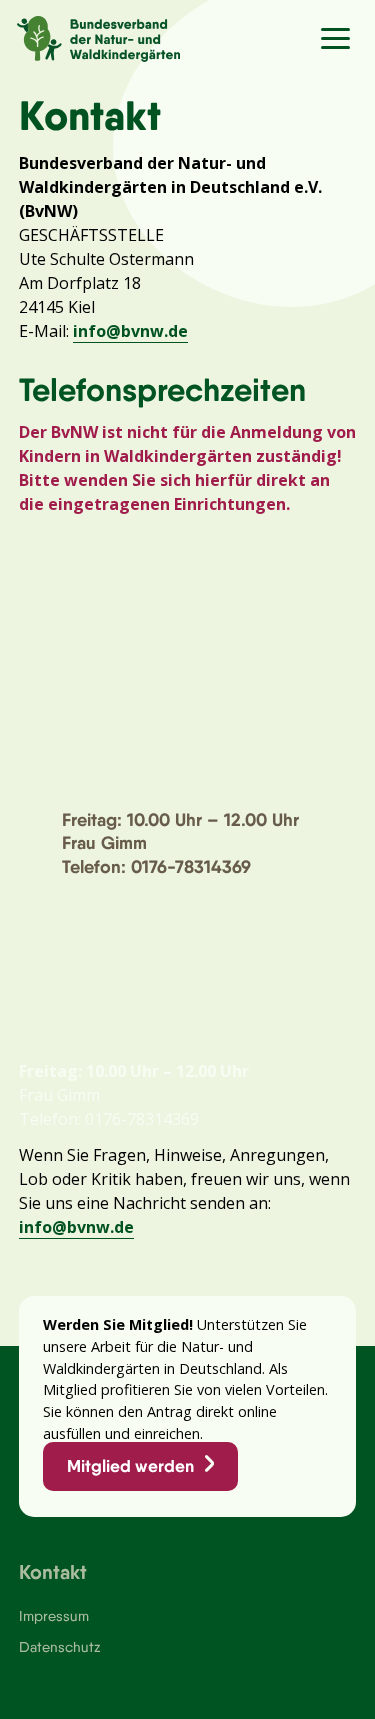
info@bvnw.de (130, 331)
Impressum (54, 1616)
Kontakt (53, 1571)
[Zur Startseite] (90, 36)
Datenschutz (59, 1647)
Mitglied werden (130, 1466)
